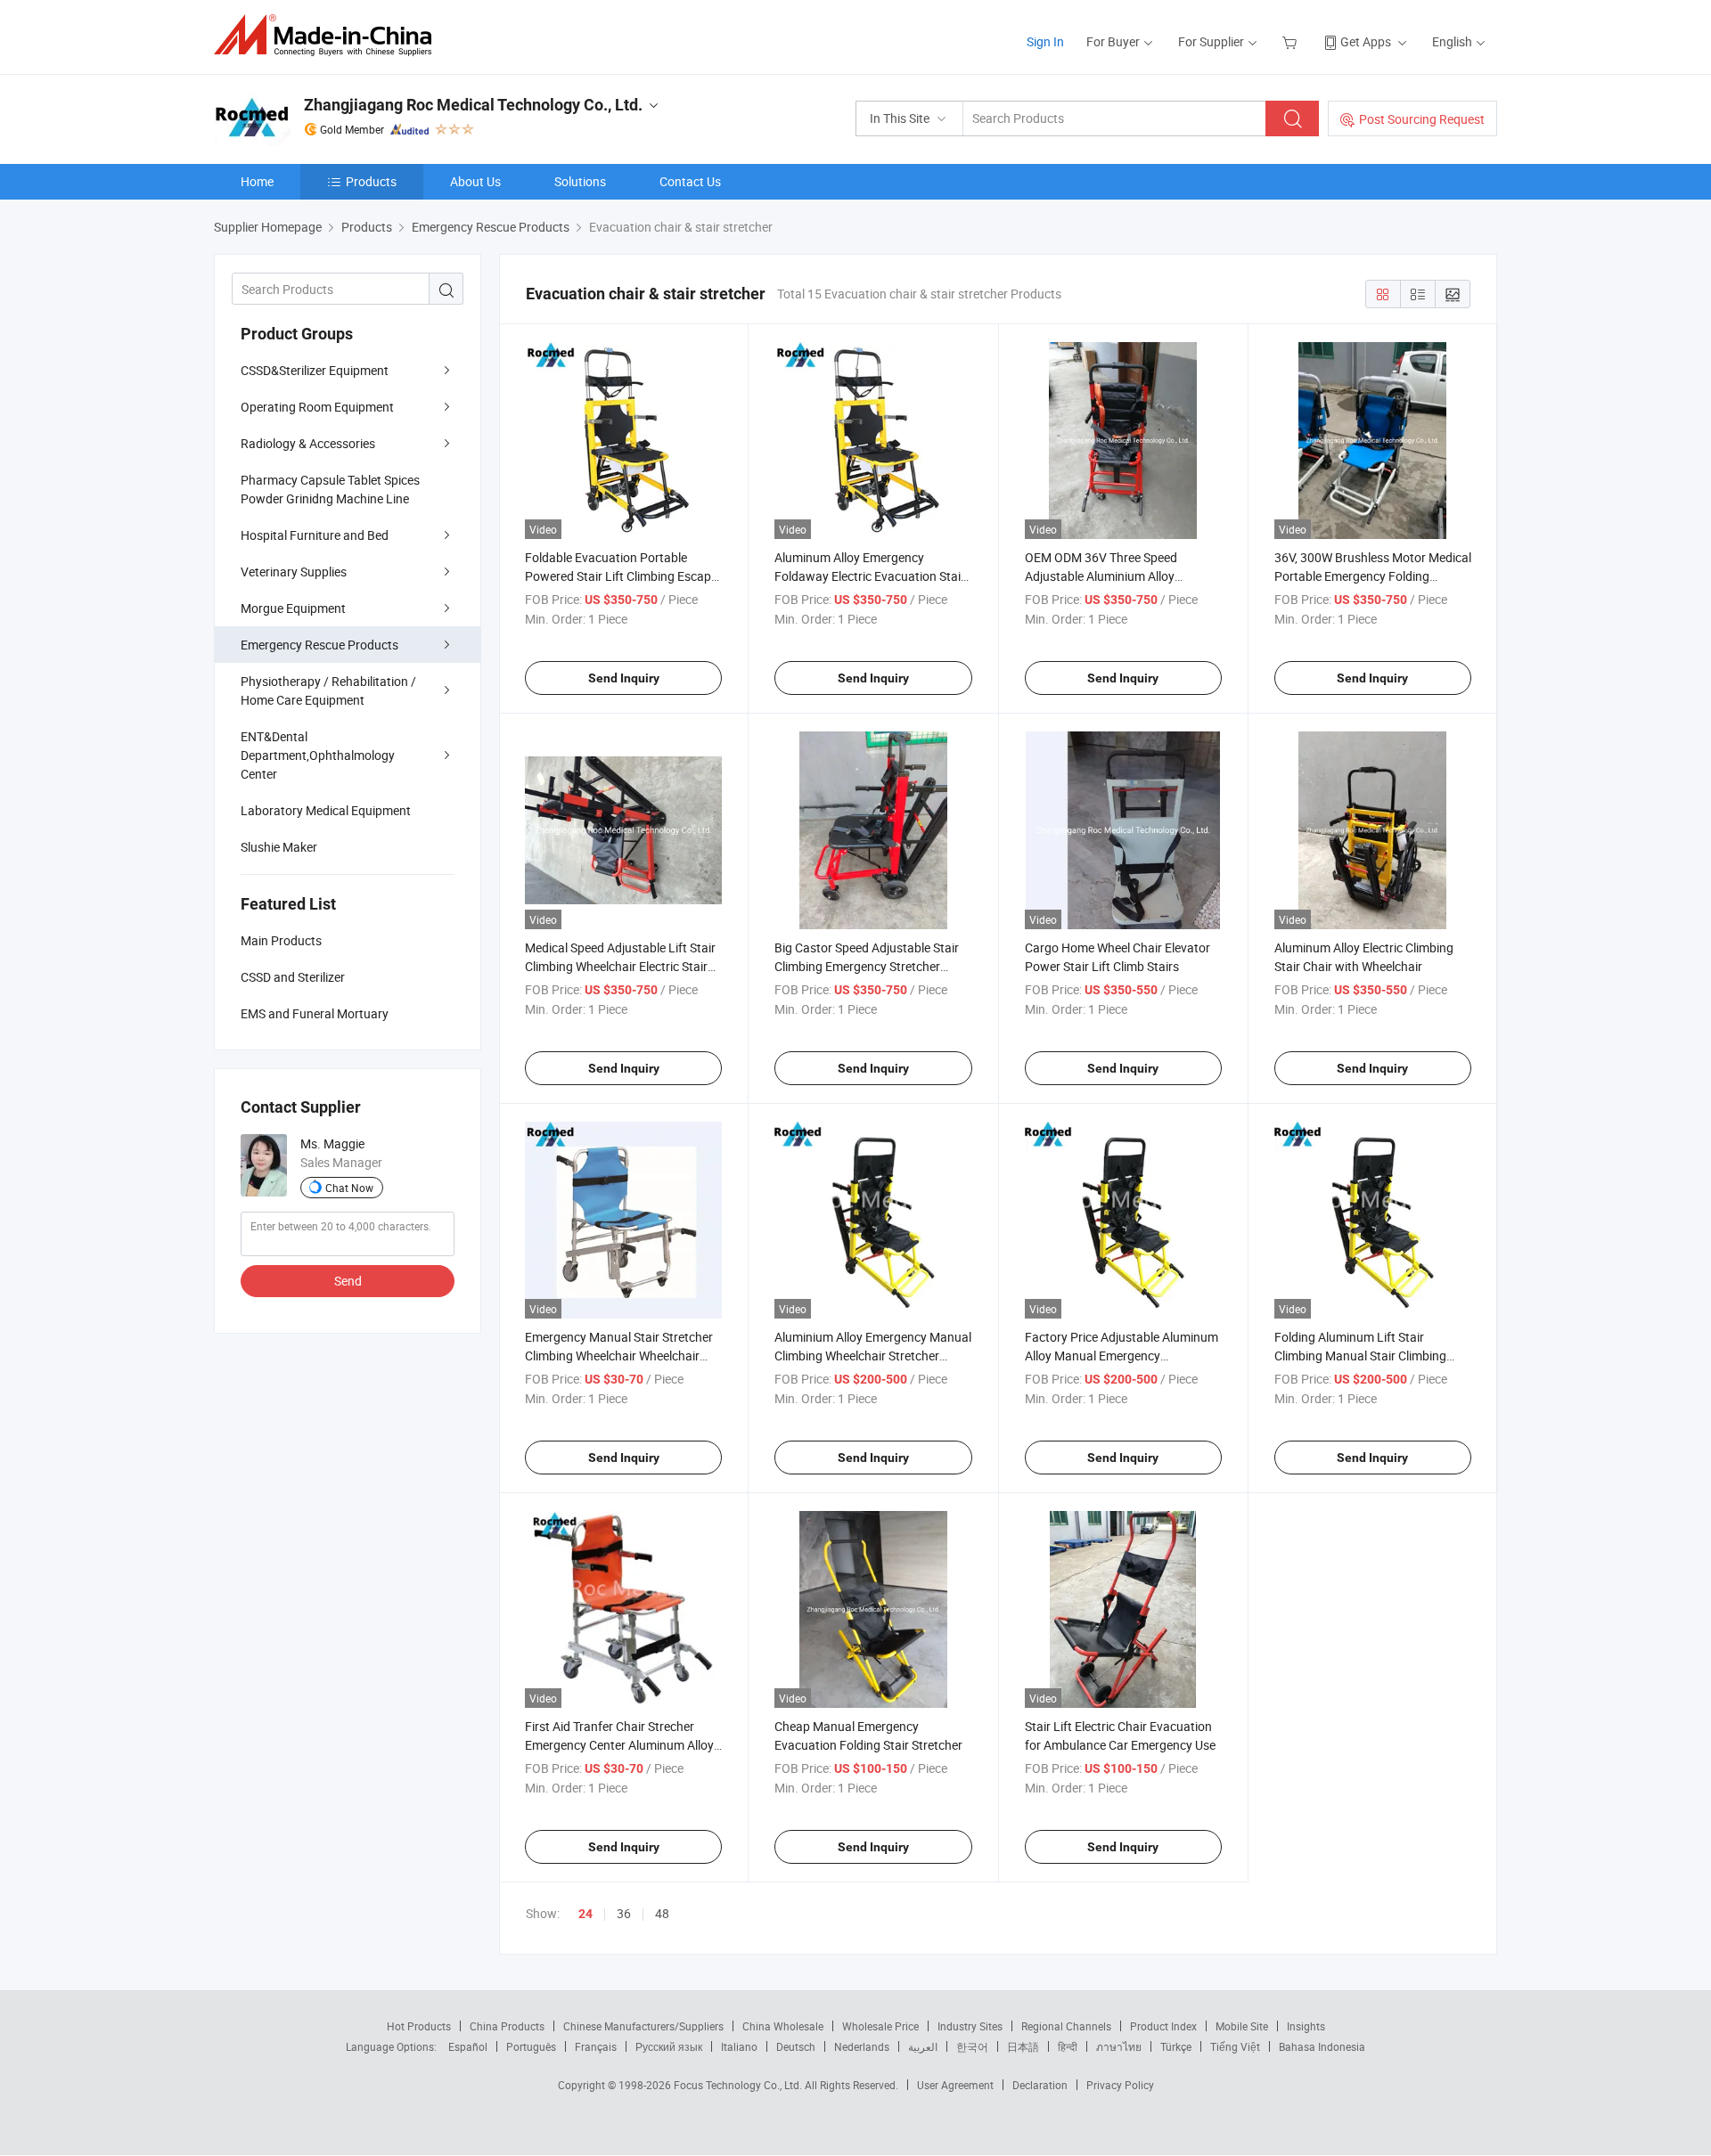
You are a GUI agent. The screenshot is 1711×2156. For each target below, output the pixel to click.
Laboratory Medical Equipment (326, 810)
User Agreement (955, 2085)
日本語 (1023, 2046)
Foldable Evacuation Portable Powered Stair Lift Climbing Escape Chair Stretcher (621, 576)
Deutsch (796, 2046)
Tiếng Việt (1235, 2046)
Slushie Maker (279, 847)
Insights (1306, 2026)
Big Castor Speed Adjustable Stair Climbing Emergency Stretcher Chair (867, 966)
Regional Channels (1066, 2026)
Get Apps (1366, 41)
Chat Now (349, 1188)
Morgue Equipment (293, 608)
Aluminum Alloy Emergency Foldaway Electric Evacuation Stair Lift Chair (870, 576)
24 (585, 1914)
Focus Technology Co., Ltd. (739, 2085)
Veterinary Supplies (294, 572)
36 (624, 1913)
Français (596, 2046)
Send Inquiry (624, 678)
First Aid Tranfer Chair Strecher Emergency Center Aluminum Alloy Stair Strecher (619, 1745)
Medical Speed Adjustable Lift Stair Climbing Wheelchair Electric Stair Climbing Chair (620, 966)
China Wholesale (783, 2026)
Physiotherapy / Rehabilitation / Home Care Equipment (328, 690)
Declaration (1040, 2085)
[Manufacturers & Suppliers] (328, 35)
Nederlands (862, 2046)
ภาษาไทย (1119, 2046)
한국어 (972, 2046)
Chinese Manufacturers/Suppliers (643, 2026)
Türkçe (1176, 2046)
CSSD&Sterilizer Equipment (315, 370)
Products (371, 181)
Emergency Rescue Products (319, 645)
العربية (923, 2046)
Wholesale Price (880, 2026)
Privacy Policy (1120, 2085)
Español (468, 2046)
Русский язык (669, 2046)
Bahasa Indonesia (1322, 2046)
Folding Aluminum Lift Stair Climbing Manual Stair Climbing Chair (1360, 1356)
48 (662, 1913)
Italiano (739, 2046)
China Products (507, 2026)
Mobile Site (1242, 2026)
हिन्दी (1068, 2046)
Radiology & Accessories (308, 443)
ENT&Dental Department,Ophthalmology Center (318, 755)
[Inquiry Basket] (1292, 41)
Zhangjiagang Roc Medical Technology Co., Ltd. (473, 105)
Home (257, 181)
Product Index (1163, 2026)
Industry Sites (970, 2026)
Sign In (1045, 41)
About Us (475, 181)
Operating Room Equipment (317, 407)
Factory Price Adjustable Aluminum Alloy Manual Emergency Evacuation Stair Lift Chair (1122, 1356)
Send (348, 1281)
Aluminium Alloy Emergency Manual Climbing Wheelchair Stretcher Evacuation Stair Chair (873, 1356)
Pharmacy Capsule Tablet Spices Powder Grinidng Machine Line (330, 489)
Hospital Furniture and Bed (315, 535)
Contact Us (690, 181)
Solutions (580, 181)
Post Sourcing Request (1422, 119)
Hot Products (419, 2026)
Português (531, 2046)
